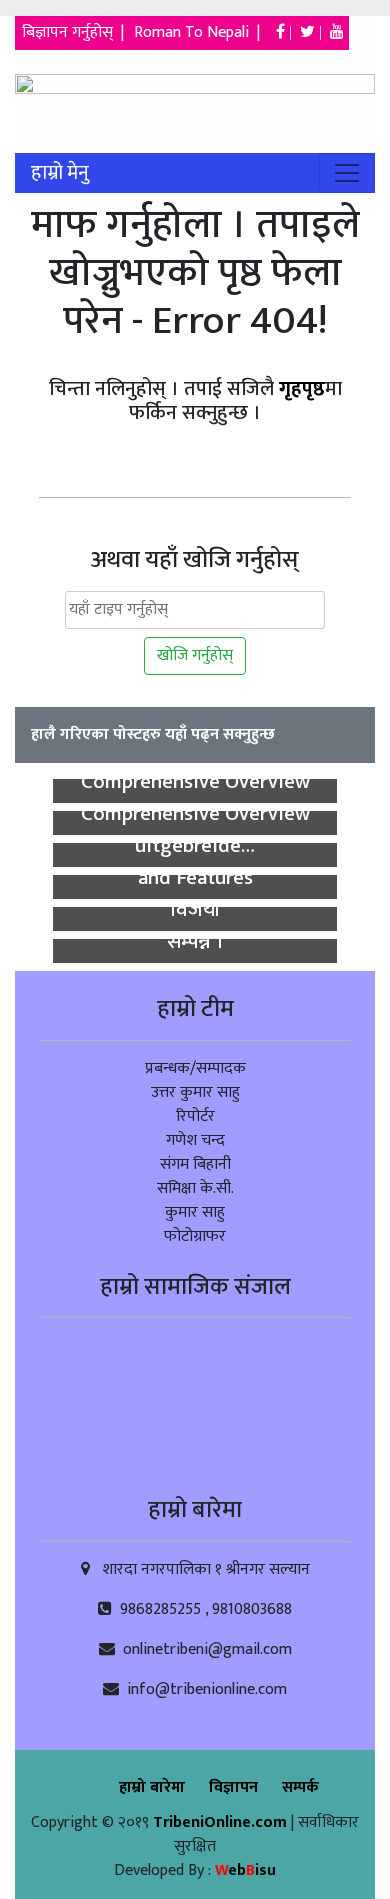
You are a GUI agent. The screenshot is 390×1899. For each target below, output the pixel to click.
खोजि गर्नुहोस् (195, 655)
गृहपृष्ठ (302, 389)
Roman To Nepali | (203, 32)
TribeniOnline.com (222, 1822)
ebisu (245, 1870)
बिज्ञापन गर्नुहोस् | (75, 32)
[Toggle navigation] (347, 173)
